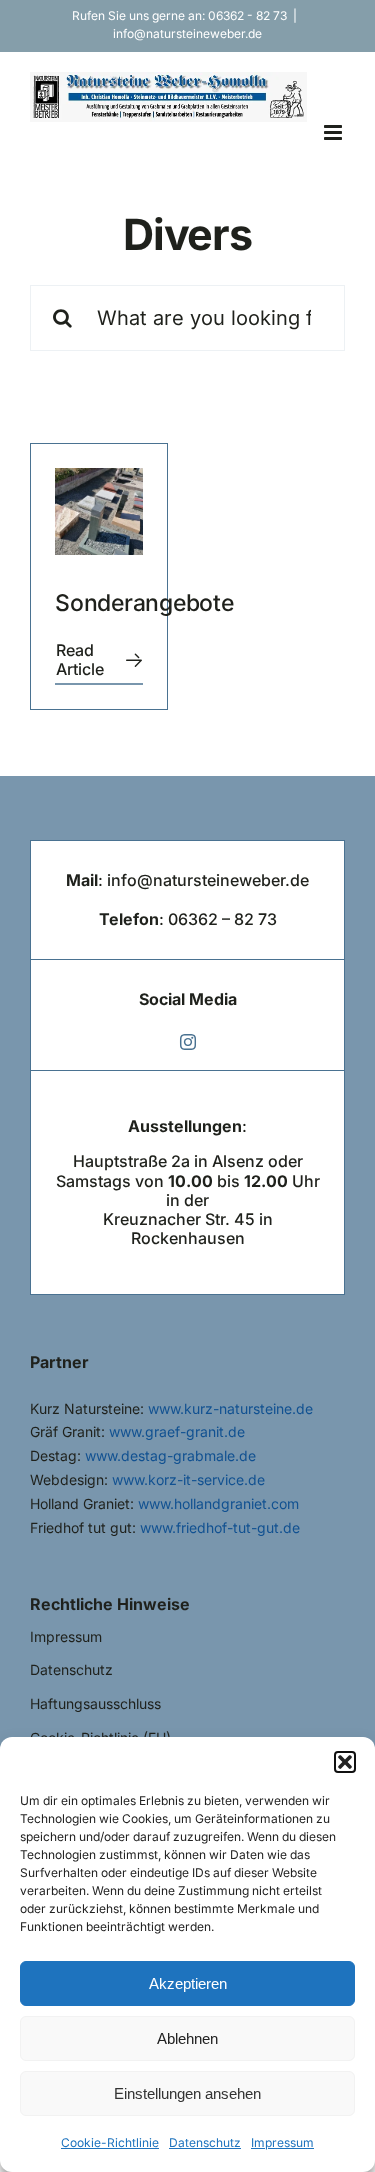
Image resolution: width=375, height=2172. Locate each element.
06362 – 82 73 (222, 919)
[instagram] (188, 1042)
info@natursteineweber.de (187, 33)
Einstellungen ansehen (187, 2093)
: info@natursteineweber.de (187, 880)
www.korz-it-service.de (188, 1479)
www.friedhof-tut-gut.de (220, 1527)
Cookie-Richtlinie (110, 2142)
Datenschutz (205, 2142)
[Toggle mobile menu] (334, 132)
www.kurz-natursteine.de (230, 1408)
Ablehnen (187, 2038)
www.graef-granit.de (177, 1431)
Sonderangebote (144, 603)
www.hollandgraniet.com (218, 1503)
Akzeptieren (188, 1983)
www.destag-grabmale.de (170, 1455)
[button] (345, 1762)
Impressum (282, 2142)
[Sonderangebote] (99, 512)
